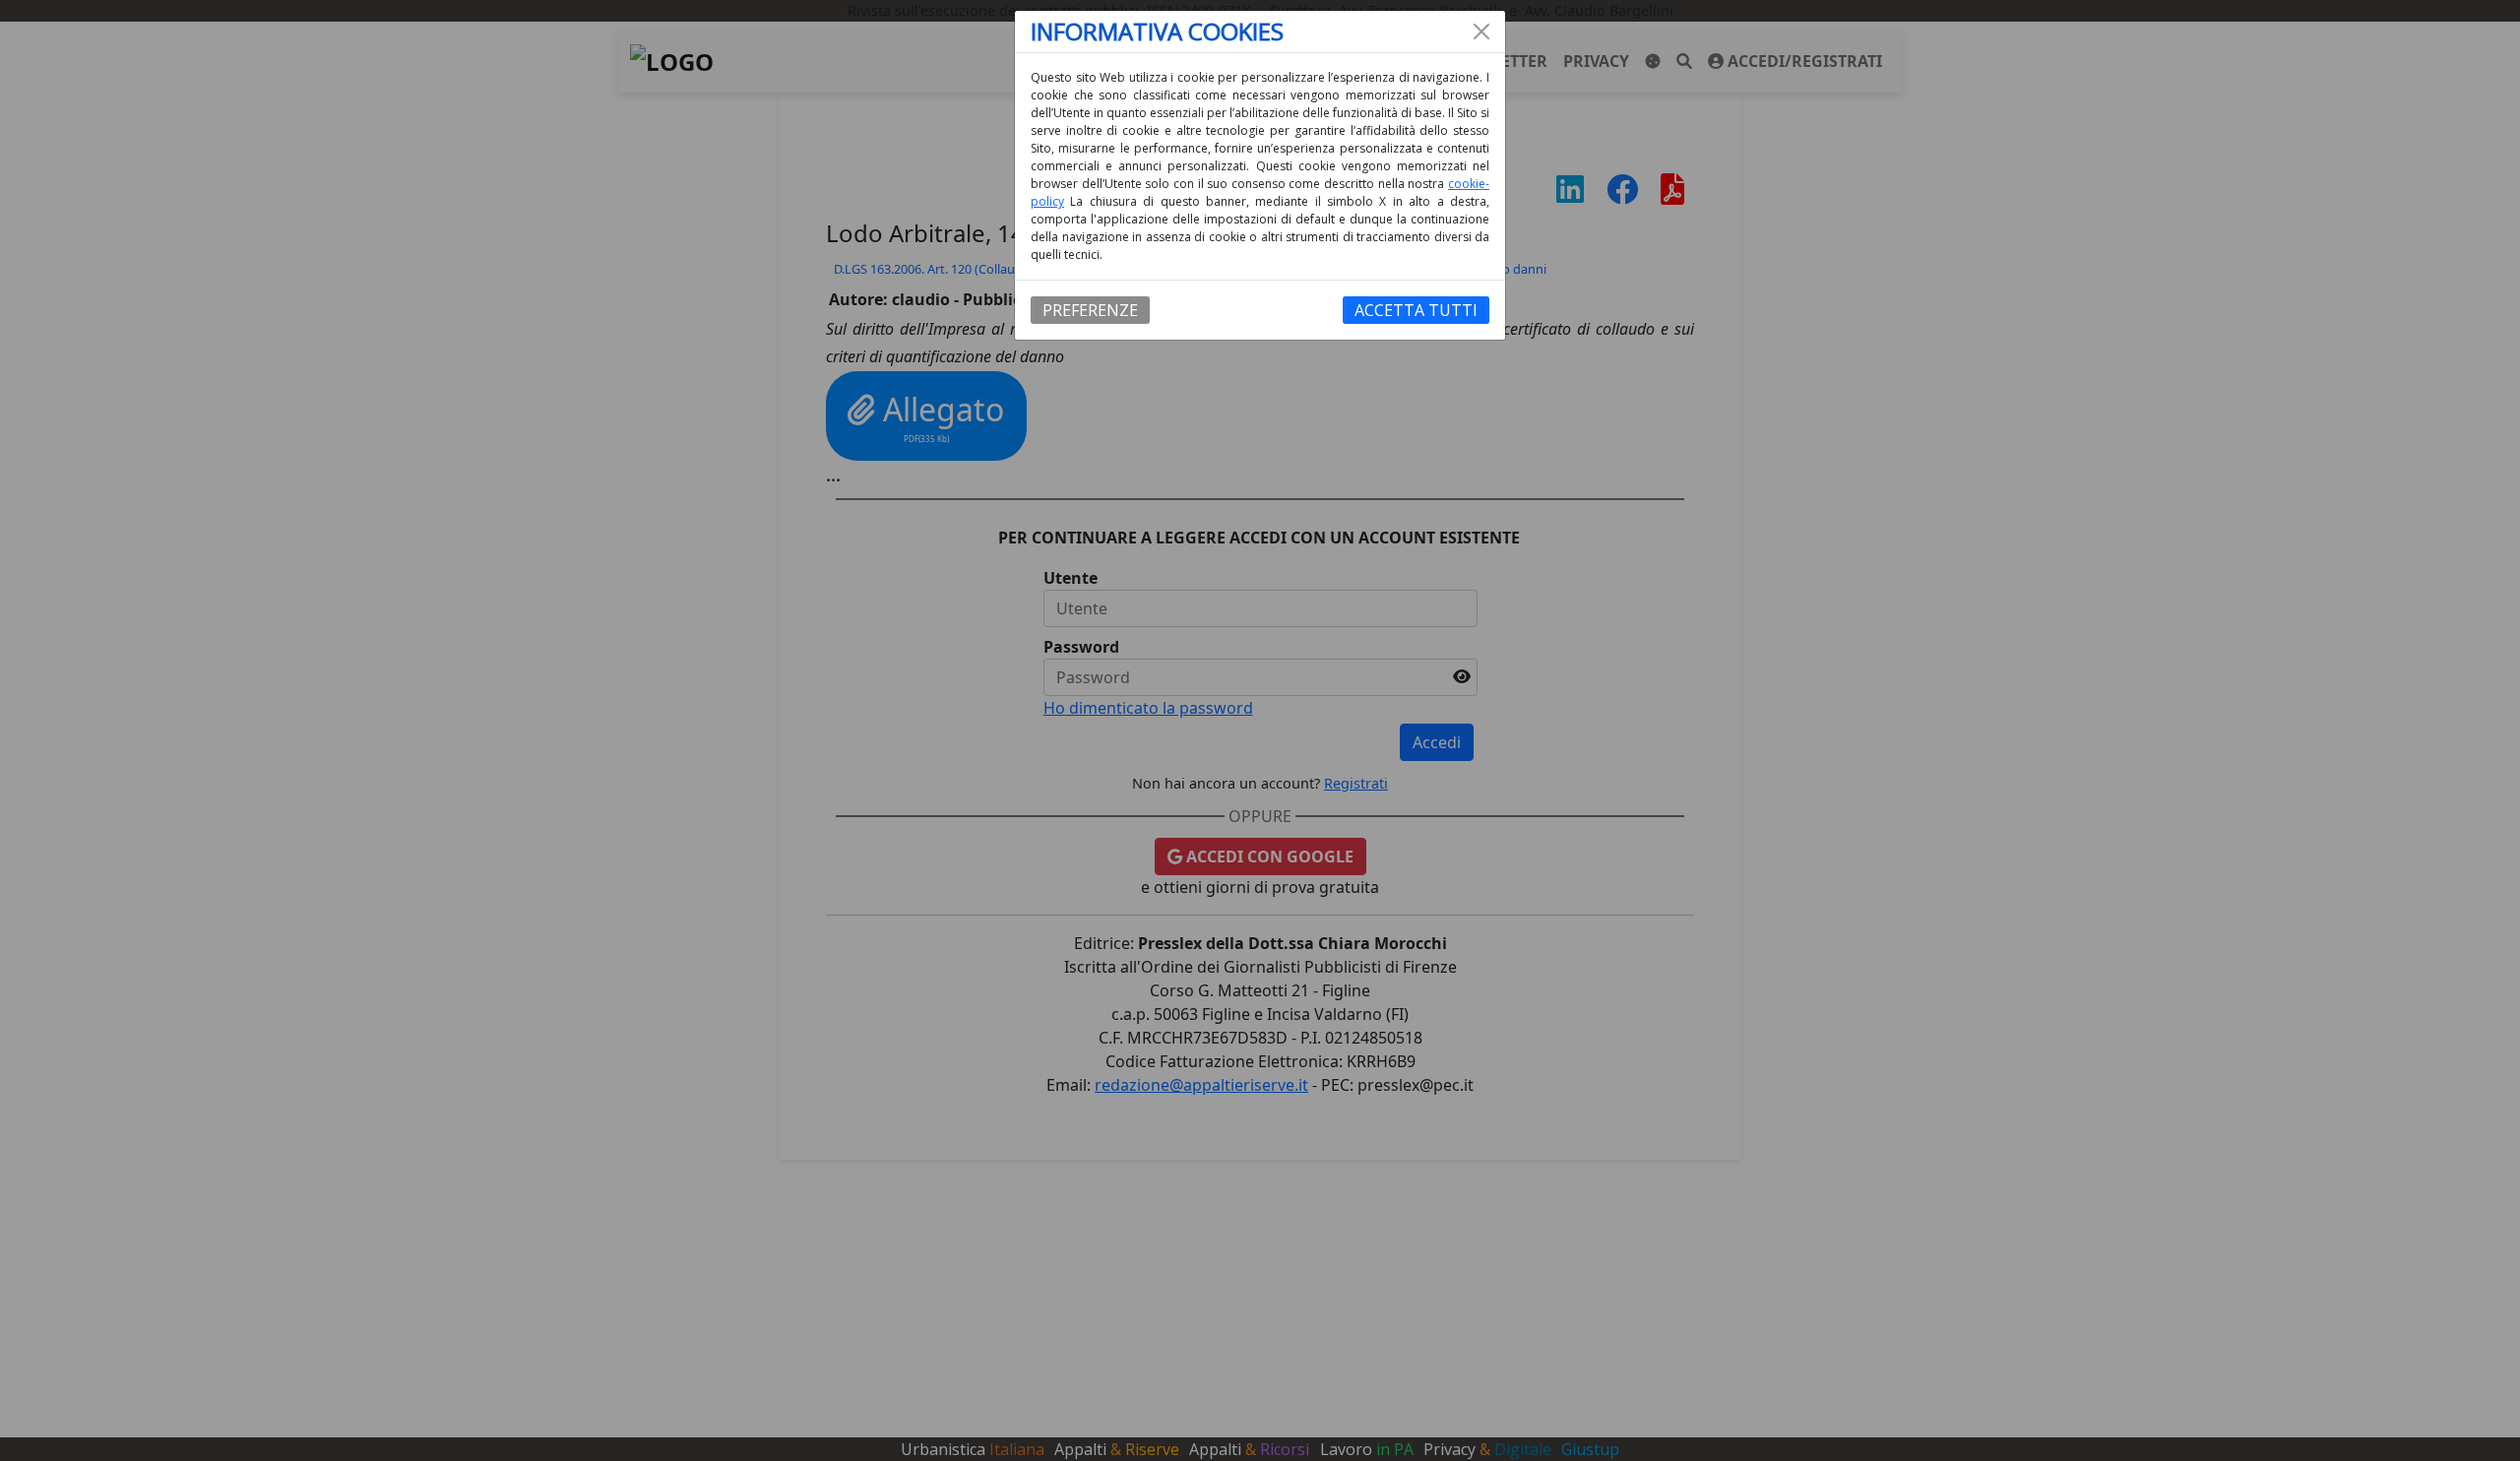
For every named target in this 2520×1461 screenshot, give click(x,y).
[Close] (1481, 32)
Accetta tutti (1416, 310)
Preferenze (1090, 310)
